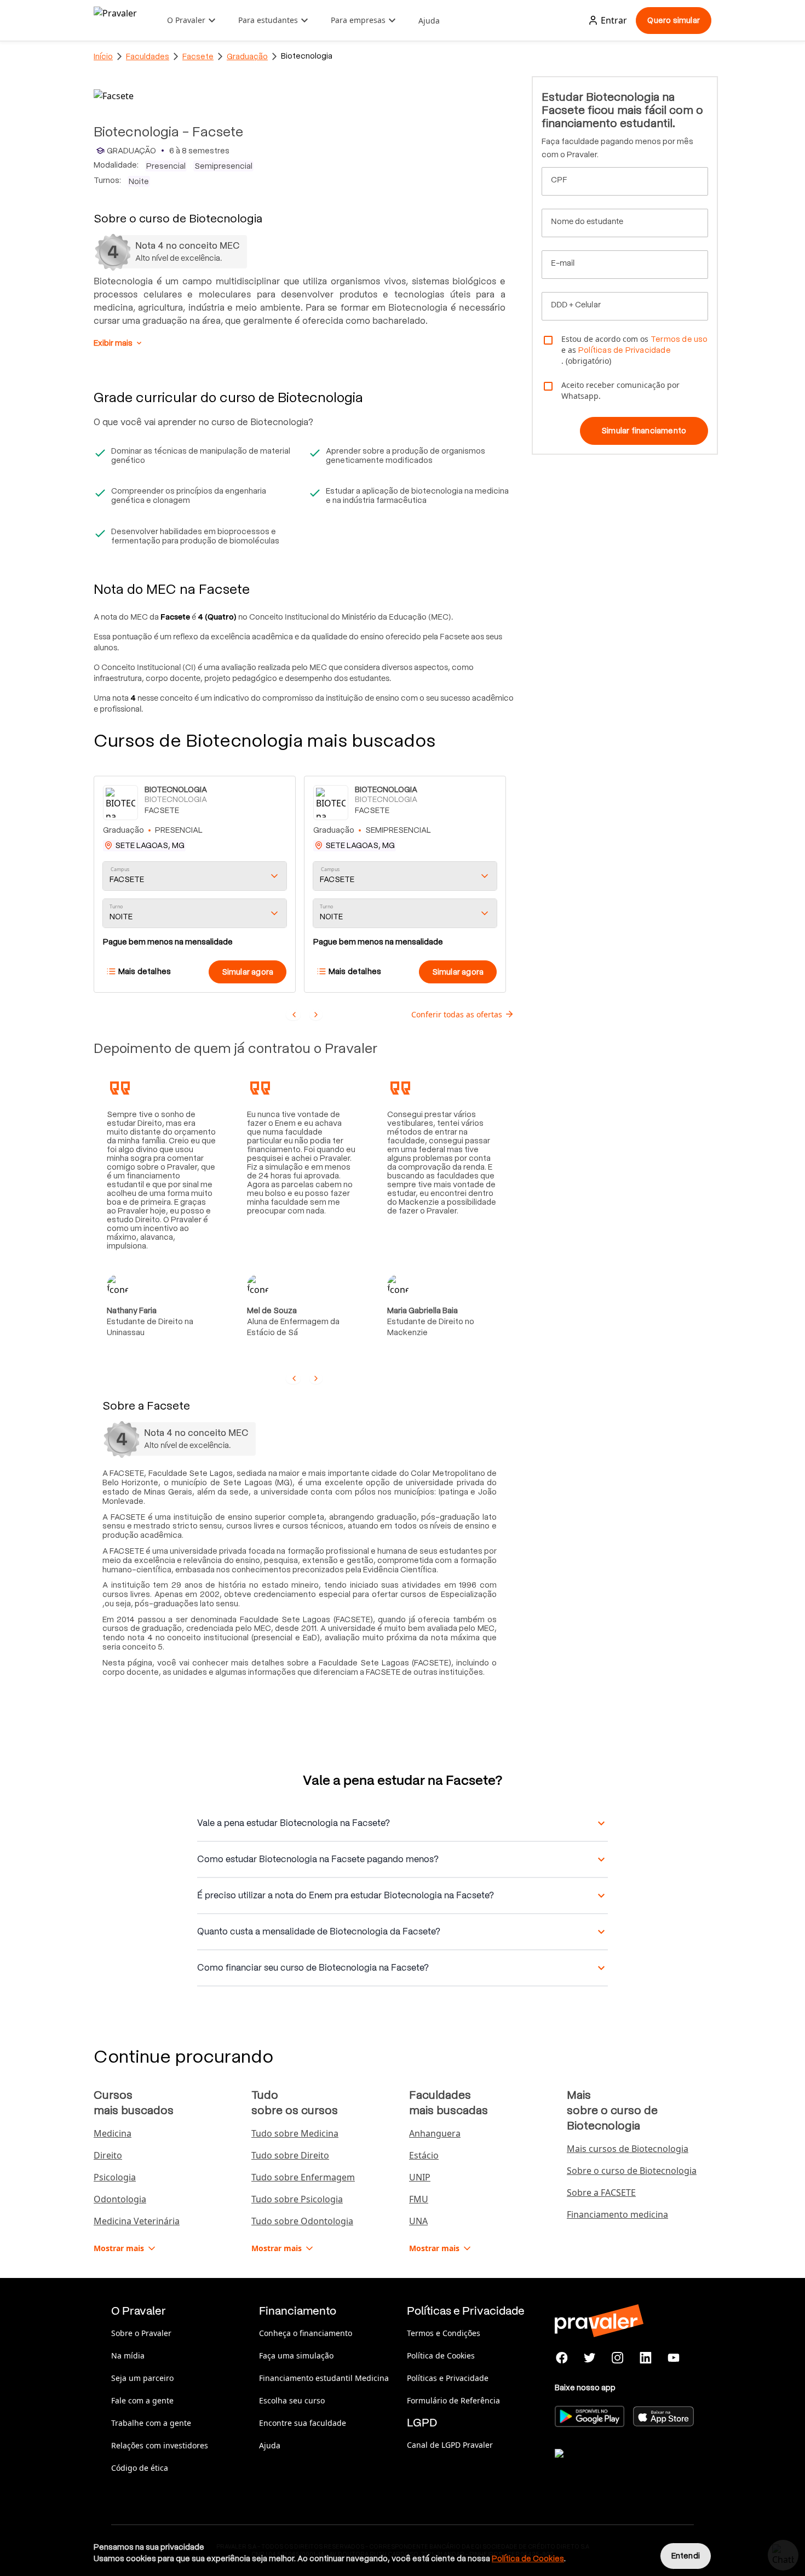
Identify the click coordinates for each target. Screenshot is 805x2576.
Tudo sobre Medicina (295, 2133)
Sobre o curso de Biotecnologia (632, 2171)
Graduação (247, 56)
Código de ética (140, 2468)
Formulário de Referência (453, 2400)
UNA (418, 2221)
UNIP (420, 2177)
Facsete (198, 56)
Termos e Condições (444, 2333)
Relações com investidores (160, 2445)
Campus (120, 870)
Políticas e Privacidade (448, 2378)
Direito (108, 2155)
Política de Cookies (441, 2355)
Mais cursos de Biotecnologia (628, 2149)
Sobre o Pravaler (141, 2333)
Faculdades (148, 56)
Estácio (424, 2155)
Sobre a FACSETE (601, 2193)
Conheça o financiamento (306, 2333)
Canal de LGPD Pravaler (450, 2445)
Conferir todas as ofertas (457, 1014)
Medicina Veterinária (137, 2221)
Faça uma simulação (296, 2355)
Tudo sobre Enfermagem (303, 2177)
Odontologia (120, 2199)
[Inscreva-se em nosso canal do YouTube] (673, 2358)
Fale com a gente (142, 2400)
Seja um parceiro (142, 2378)
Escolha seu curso (292, 2400)
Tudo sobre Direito (290, 2155)
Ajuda (429, 21)
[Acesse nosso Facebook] (562, 2358)
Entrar (614, 20)
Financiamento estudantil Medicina (324, 2378)
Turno (116, 907)
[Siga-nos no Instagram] (618, 2358)
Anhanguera (435, 2133)
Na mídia (128, 2355)
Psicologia (115, 2177)
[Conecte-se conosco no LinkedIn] (645, 2358)
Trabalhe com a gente (151, 2423)
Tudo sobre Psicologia (297, 2199)
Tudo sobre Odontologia (302, 2221)
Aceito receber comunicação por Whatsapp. (620, 390)
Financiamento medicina (617, 2214)
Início (103, 56)
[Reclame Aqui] (610, 2467)
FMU (419, 2199)
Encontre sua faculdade (303, 2423)
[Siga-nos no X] (590, 2358)
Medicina (113, 2133)
